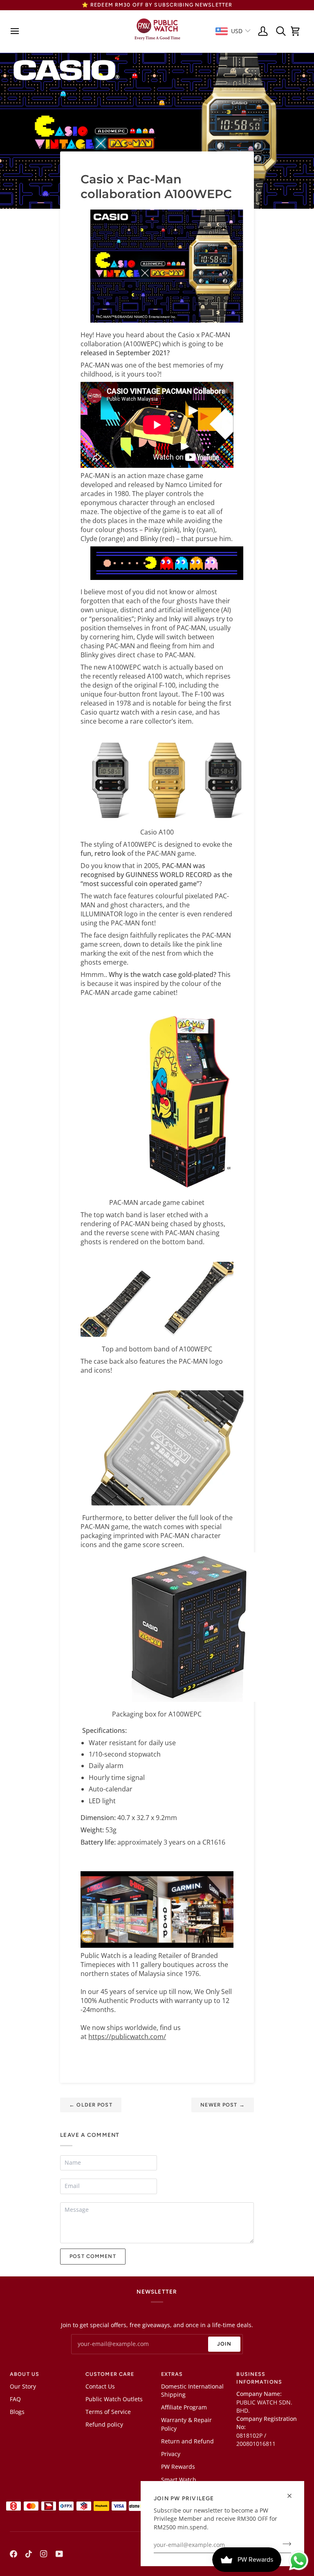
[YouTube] (59, 2554)
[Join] (284, 2544)
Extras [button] (172, 2374)
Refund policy (104, 2425)
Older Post (91, 2105)
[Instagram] (44, 2554)
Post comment (93, 2256)
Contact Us (100, 2387)
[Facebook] (13, 2554)
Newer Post (223, 2105)
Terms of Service (108, 2412)
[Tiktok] (29, 2554)
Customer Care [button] (110, 2374)
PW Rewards (178, 2467)
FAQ (15, 2399)
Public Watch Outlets (114, 2399)
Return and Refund (187, 2441)
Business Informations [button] (259, 2378)
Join (224, 2344)
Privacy (171, 2454)
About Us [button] (25, 2374)
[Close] (293, 2496)
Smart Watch (179, 2480)
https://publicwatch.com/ (127, 2037)
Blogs (17, 2412)
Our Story (23, 2387)
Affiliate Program (184, 2407)
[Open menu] (17, 31)
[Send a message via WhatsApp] (299, 2561)
